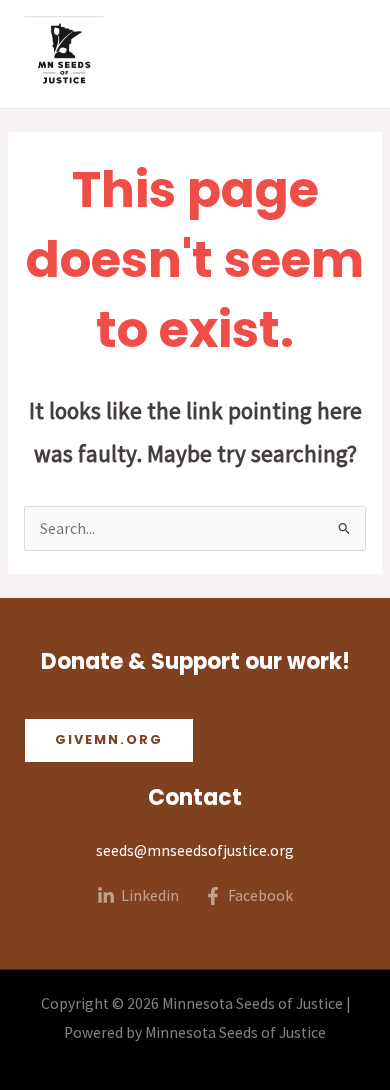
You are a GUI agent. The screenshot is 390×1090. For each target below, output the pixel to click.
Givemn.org (109, 739)
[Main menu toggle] (348, 53)
